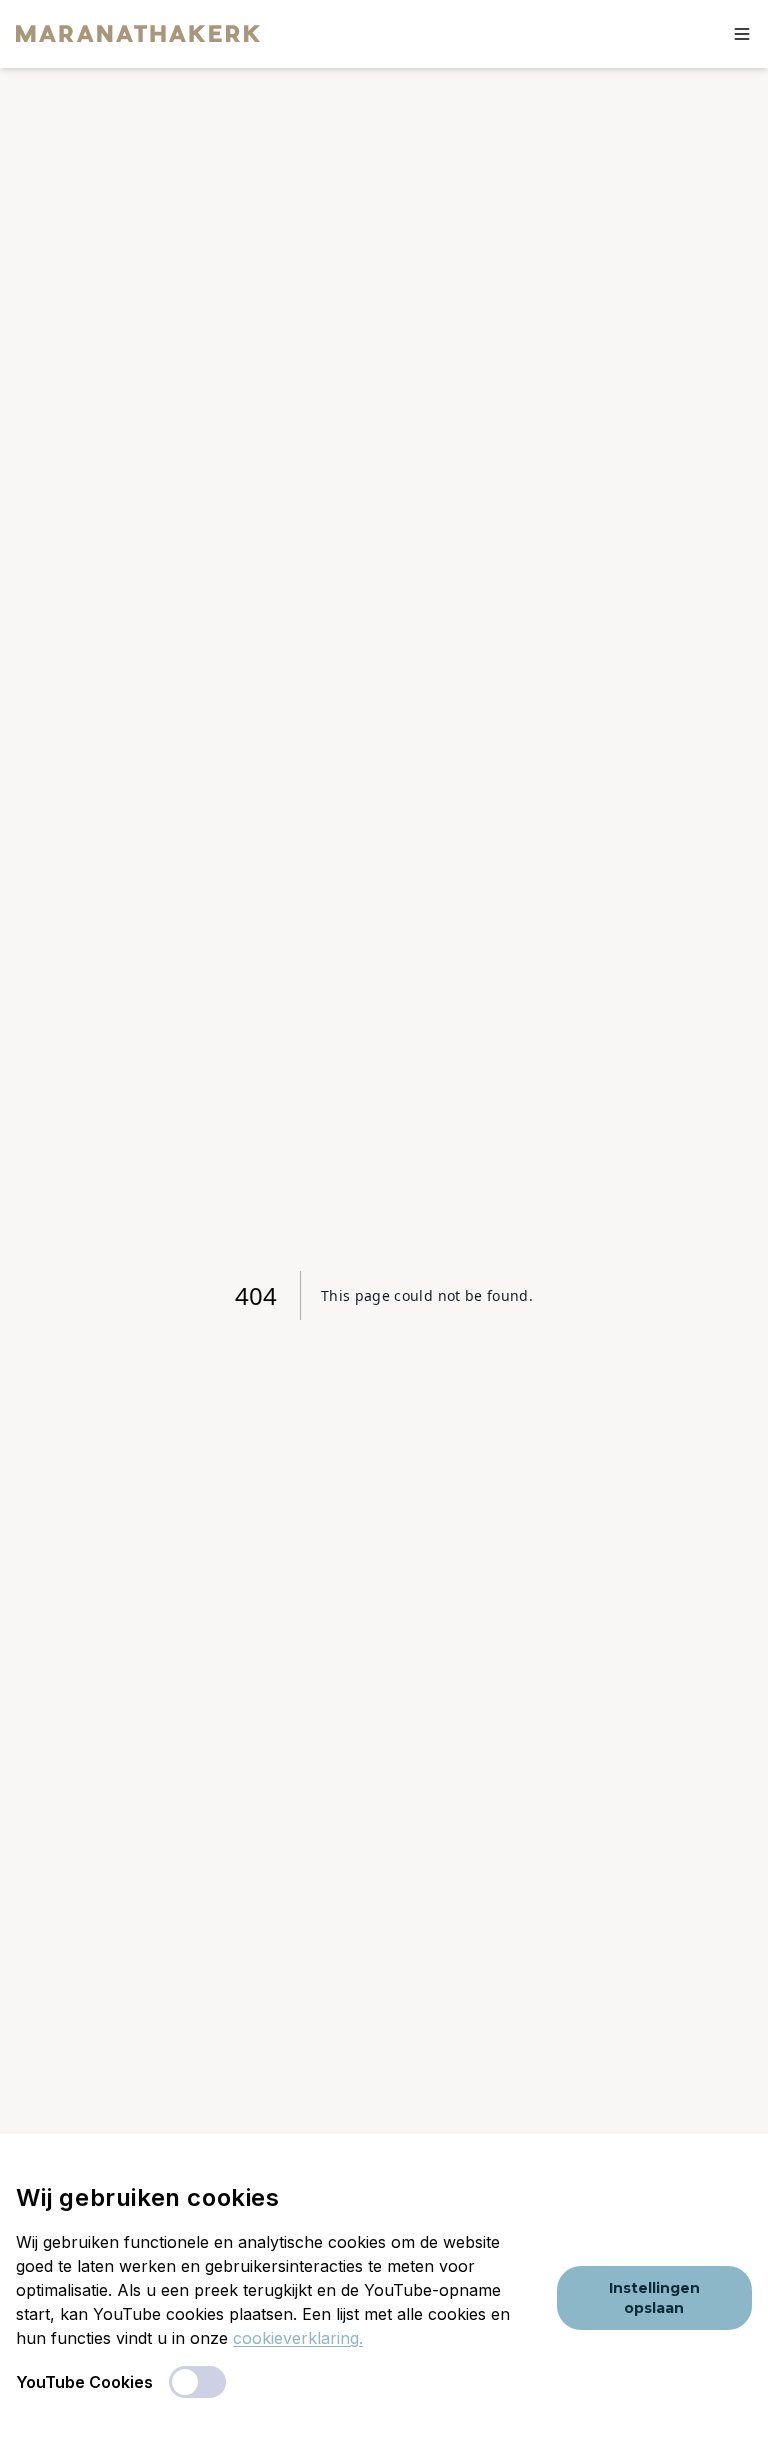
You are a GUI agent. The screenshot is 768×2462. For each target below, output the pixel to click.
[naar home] (138, 34)
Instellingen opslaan (654, 2298)
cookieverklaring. (298, 2338)
